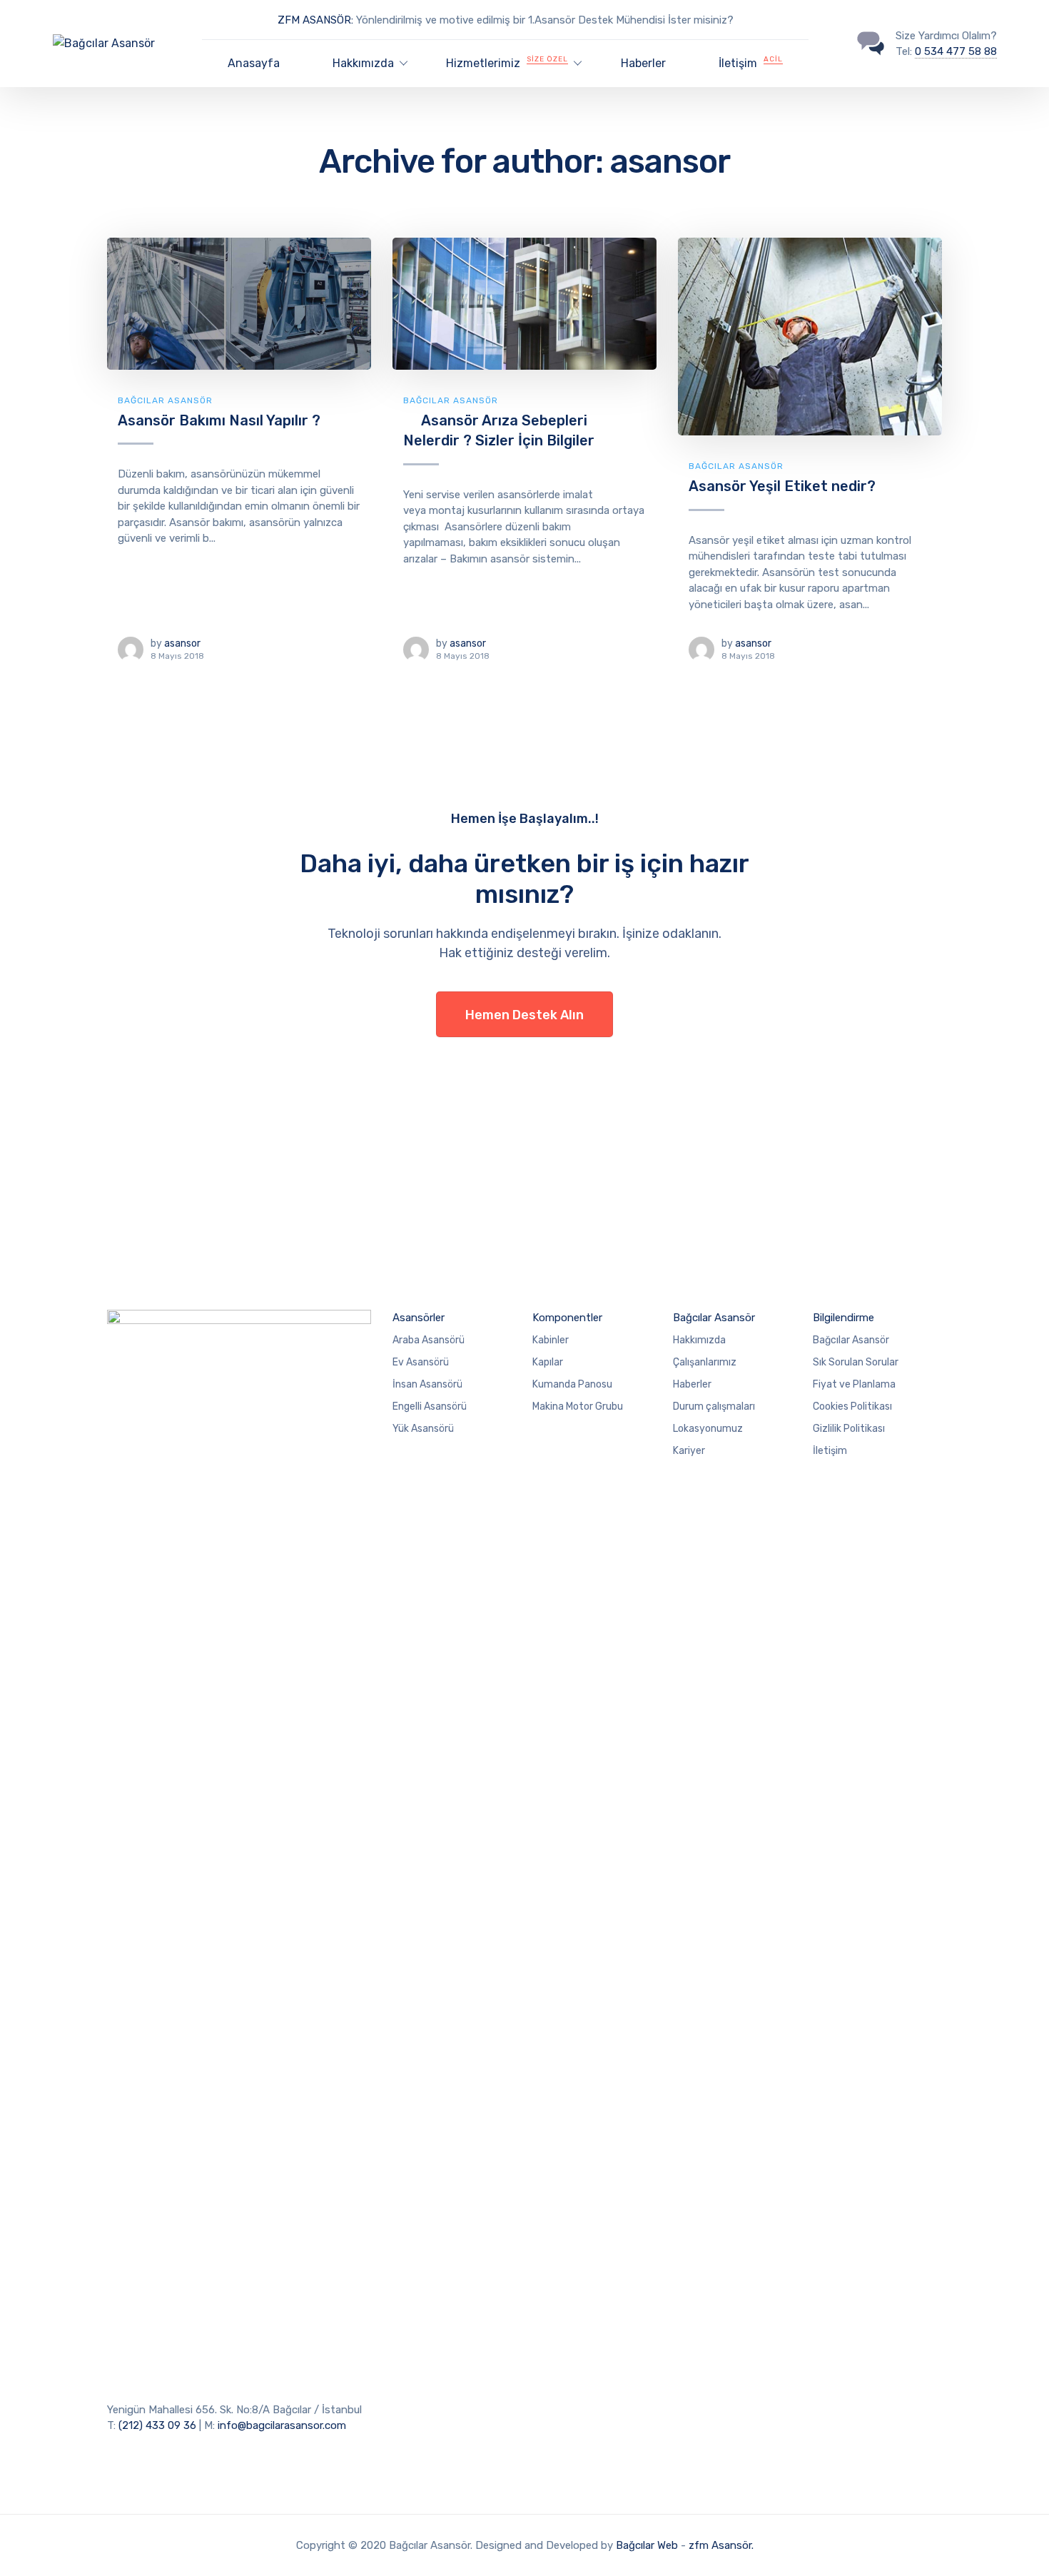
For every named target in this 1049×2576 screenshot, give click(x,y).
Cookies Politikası (852, 1406)
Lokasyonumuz (708, 1429)
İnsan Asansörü (427, 1384)
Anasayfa (254, 63)
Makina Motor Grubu (578, 1406)
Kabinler (551, 1340)
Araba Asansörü (429, 1340)
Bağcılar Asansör (165, 400)
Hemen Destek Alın (524, 1015)
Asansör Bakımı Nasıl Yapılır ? (219, 420)
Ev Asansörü (421, 1362)
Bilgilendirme (843, 1318)
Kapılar (548, 1362)
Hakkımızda (699, 1340)
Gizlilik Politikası (849, 1429)
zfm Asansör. (721, 2545)
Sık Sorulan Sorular (856, 1362)
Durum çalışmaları (714, 1406)
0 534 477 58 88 (956, 51)
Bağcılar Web (647, 2545)
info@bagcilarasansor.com (282, 2425)
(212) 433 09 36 (157, 2425)
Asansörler (419, 1318)
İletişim (751, 62)
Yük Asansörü (423, 1429)
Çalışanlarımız (705, 1362)
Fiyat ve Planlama (854, 1384)
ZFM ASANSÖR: (315, 20)
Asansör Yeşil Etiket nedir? (782, 486)
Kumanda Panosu (572, 1384)
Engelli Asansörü (430, 1406)
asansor (182, 643)
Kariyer (689, 1451)
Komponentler (567, 1318)
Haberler (643, 63)
